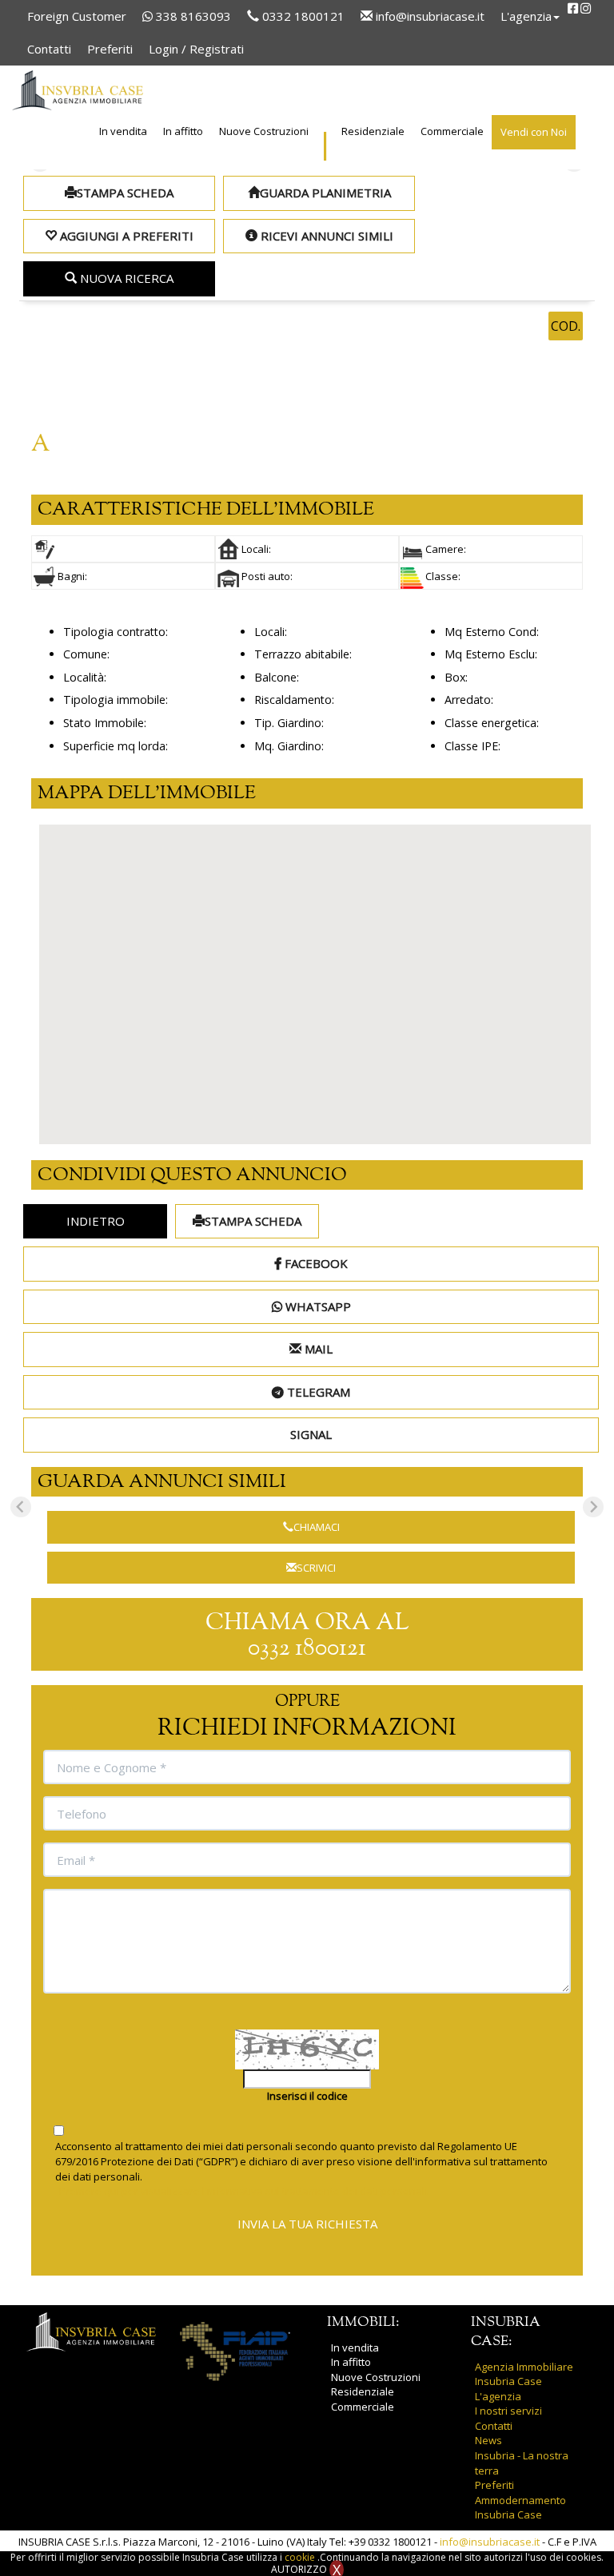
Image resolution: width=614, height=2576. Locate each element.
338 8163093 (192, 16)
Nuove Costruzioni (264, 131)
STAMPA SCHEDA (125, 193)
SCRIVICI (316, 1568)
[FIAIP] (235, 2351)
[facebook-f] (573, 8)
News (488, 2440)
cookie (301, 2557)
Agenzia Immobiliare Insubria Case (524, 2374)
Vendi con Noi (534, 132)
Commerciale (452, 131)
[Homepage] (78, 90)
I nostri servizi (508, 2411)
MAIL (317, 1349)
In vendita (123, 131)
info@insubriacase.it (429, 16)
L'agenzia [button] (526, 16)
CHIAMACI (317, 1527)
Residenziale (373, 131)
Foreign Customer (77, 16)
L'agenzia (498, 2396)
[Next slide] (593, 1507)
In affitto (183, 131)
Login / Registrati (196, 49)
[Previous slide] (21, 1507)
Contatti (49, 49)
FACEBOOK (315, 1263)
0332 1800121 (302, 16)
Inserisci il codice (307, 2096)
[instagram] (586, 8)
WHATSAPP (317, 1306)
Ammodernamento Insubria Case (520, 2508)
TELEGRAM (317, 1392)
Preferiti (110, 49)
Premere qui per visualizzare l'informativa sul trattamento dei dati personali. (244, 2191)
